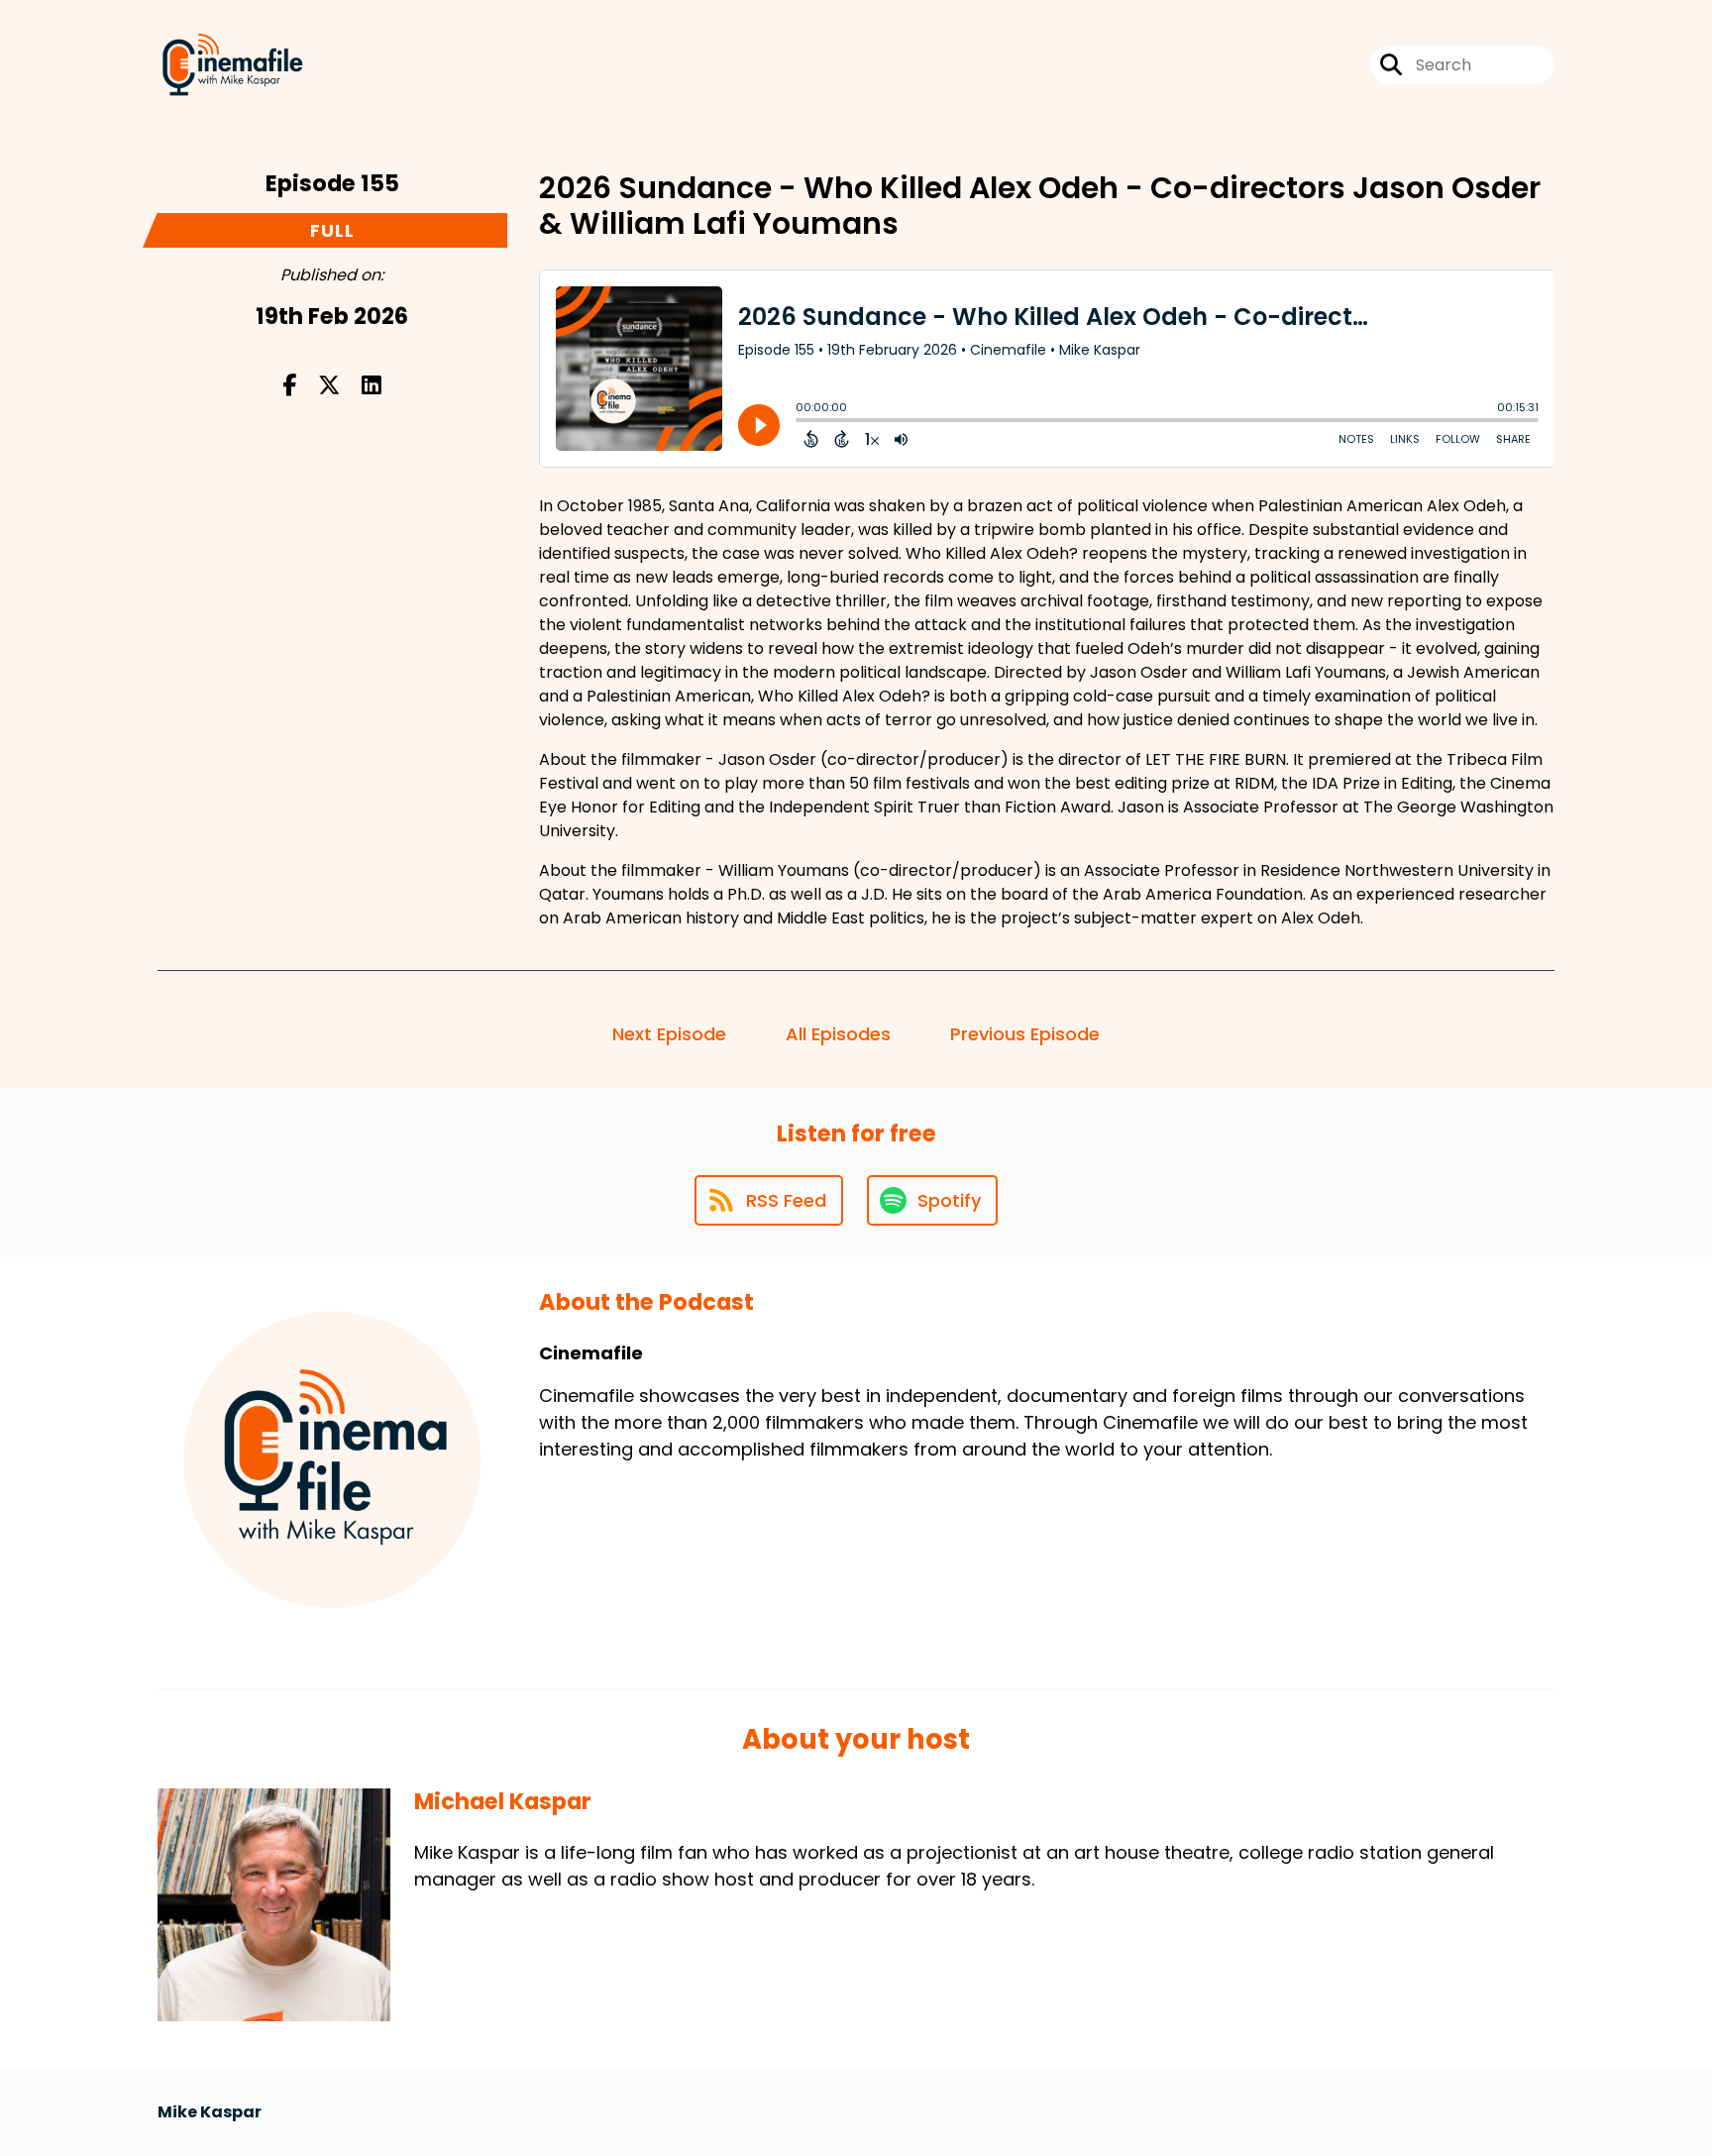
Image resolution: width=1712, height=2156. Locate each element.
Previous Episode (1025, 1034)
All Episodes (838, 1034)
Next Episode (669, 1034)
